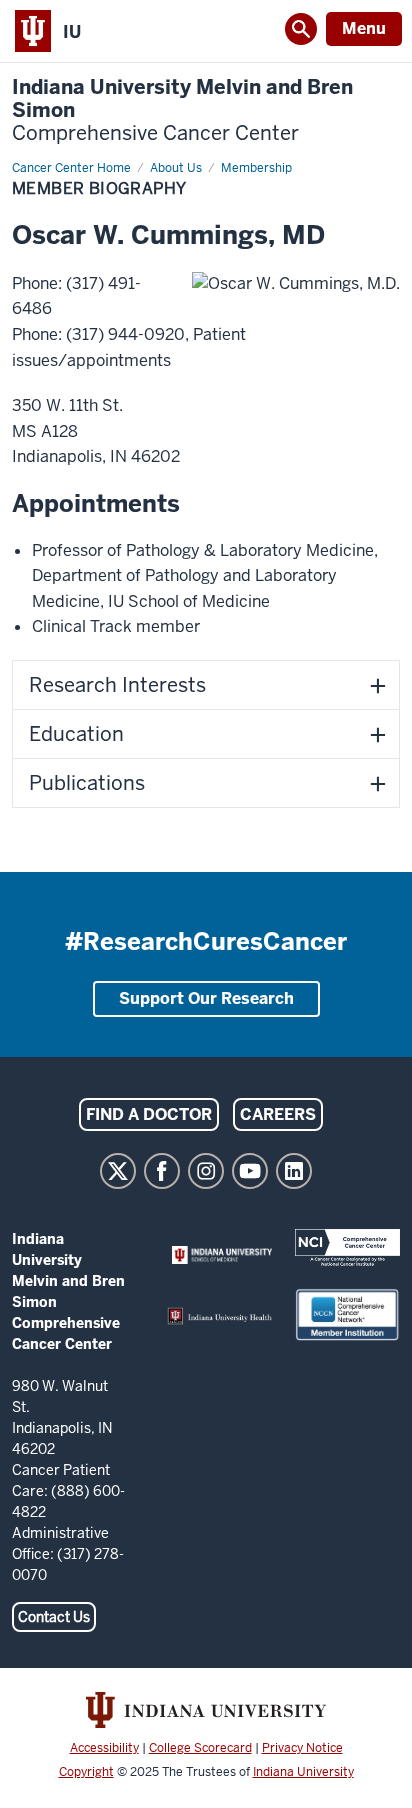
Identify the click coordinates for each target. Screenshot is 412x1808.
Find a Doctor (149, 1114)
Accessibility (104, 1748)
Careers (278, 1114)
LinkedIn (294, 1171)
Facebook (162, 1171)
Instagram (206, 1171)
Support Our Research (206, 998)
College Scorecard (200, 1748)
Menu (364, 28)
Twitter (118, 1171)
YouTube (250, 1171)
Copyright (86, 1772)
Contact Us (54, 1617)
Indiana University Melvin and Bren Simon (182, 110)
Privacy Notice (302, 1748)
